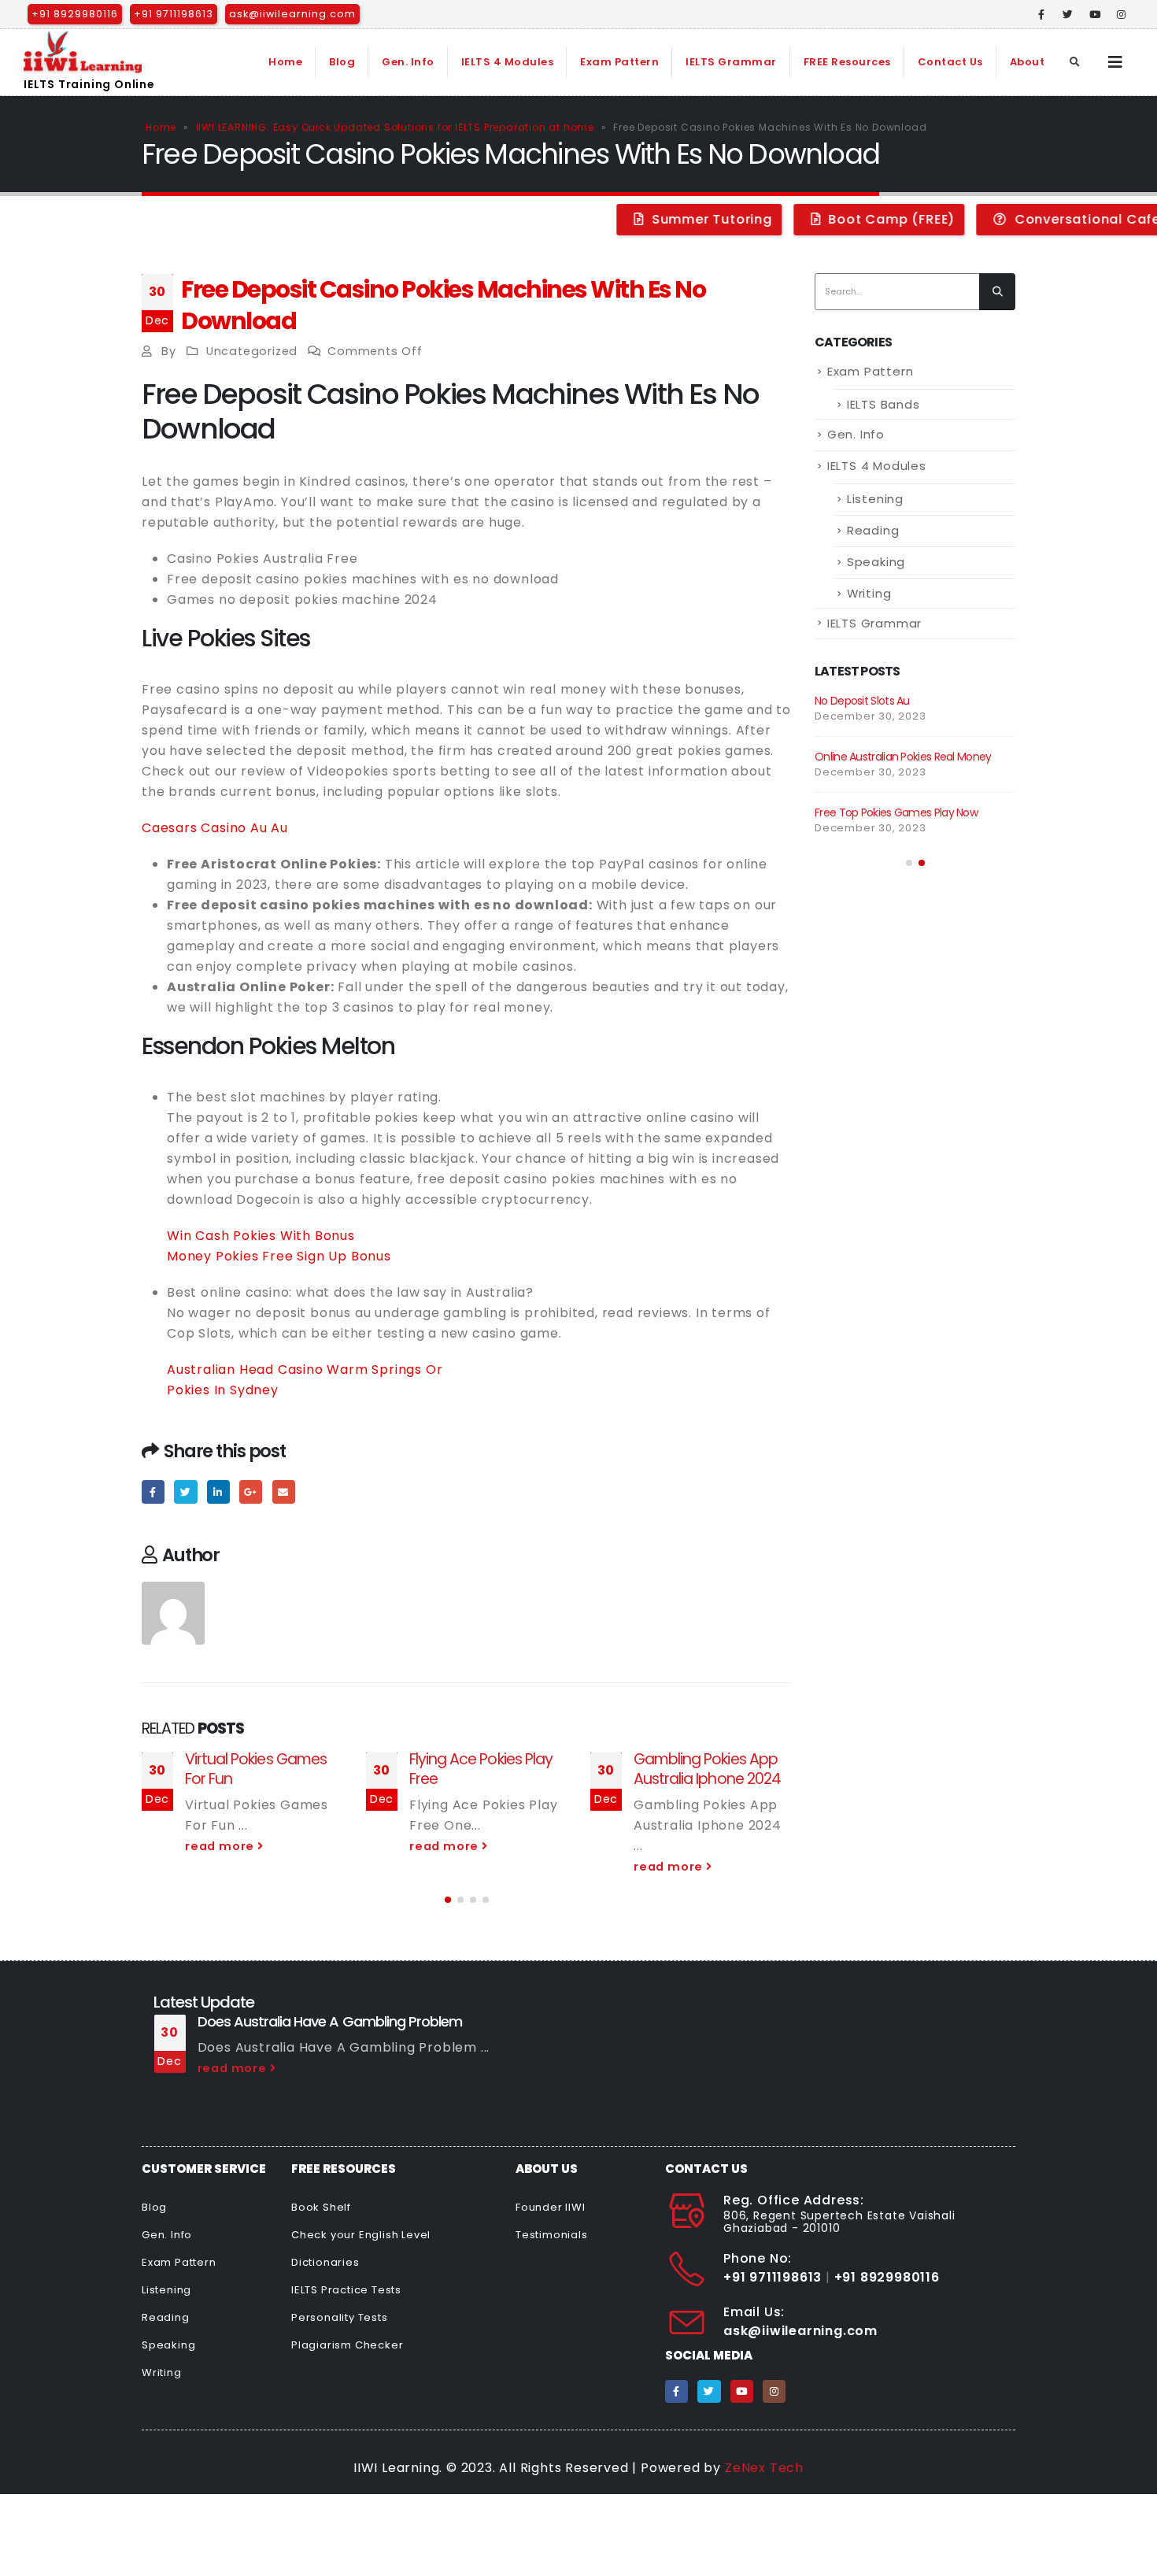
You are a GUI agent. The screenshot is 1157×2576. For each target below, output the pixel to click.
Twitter (185, 1492)
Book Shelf (321, 2207)
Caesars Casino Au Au (215, 828)
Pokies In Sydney (223, 1390)
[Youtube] (1095, 14)
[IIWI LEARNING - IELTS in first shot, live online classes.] (83, 52)
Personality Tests (340, 2317)
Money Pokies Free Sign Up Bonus (279, 1256)
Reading (873, 530)
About (1028, 62)
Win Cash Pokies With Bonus (261, 1236)
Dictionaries (325, 2262)
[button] (448, 1900)
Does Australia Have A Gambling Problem (330, 2021)
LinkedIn (218, 1492)
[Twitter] (1068, 14)
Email (284, 1492)
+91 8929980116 (75, 14)
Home (285, 62)
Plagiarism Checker (347, 2345)
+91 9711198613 (174, 14)
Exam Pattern (619, 62)
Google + (251, 1492)
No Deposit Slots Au (862, 701)
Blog (342, 62)
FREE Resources (847, 62)
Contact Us (950, 62)
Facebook (153, 1492)
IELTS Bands (883, 404)
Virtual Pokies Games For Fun (256, 1769)
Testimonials (552, 2235)
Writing (869, 593)
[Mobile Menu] (1116, 62)
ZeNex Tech (764, 2468)
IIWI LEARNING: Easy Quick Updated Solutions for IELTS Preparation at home (395, 127)
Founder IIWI (551, 2207)
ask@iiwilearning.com (292, 14)
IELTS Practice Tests (346, 2290)
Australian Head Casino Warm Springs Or (305, 1369)
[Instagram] (1122, 14)
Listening (875, 499)
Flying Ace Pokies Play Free (481, 1769)
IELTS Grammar (731, 62)
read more (221, 1846)
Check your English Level (361, 2235)
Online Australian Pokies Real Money (903, 757)
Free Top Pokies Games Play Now (896, 812)
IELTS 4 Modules (508, 62)
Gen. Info (408, 62)
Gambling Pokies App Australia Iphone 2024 (707, 1769)
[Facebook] (1042, 14)
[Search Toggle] (1075, 62)
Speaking (876, 562)
